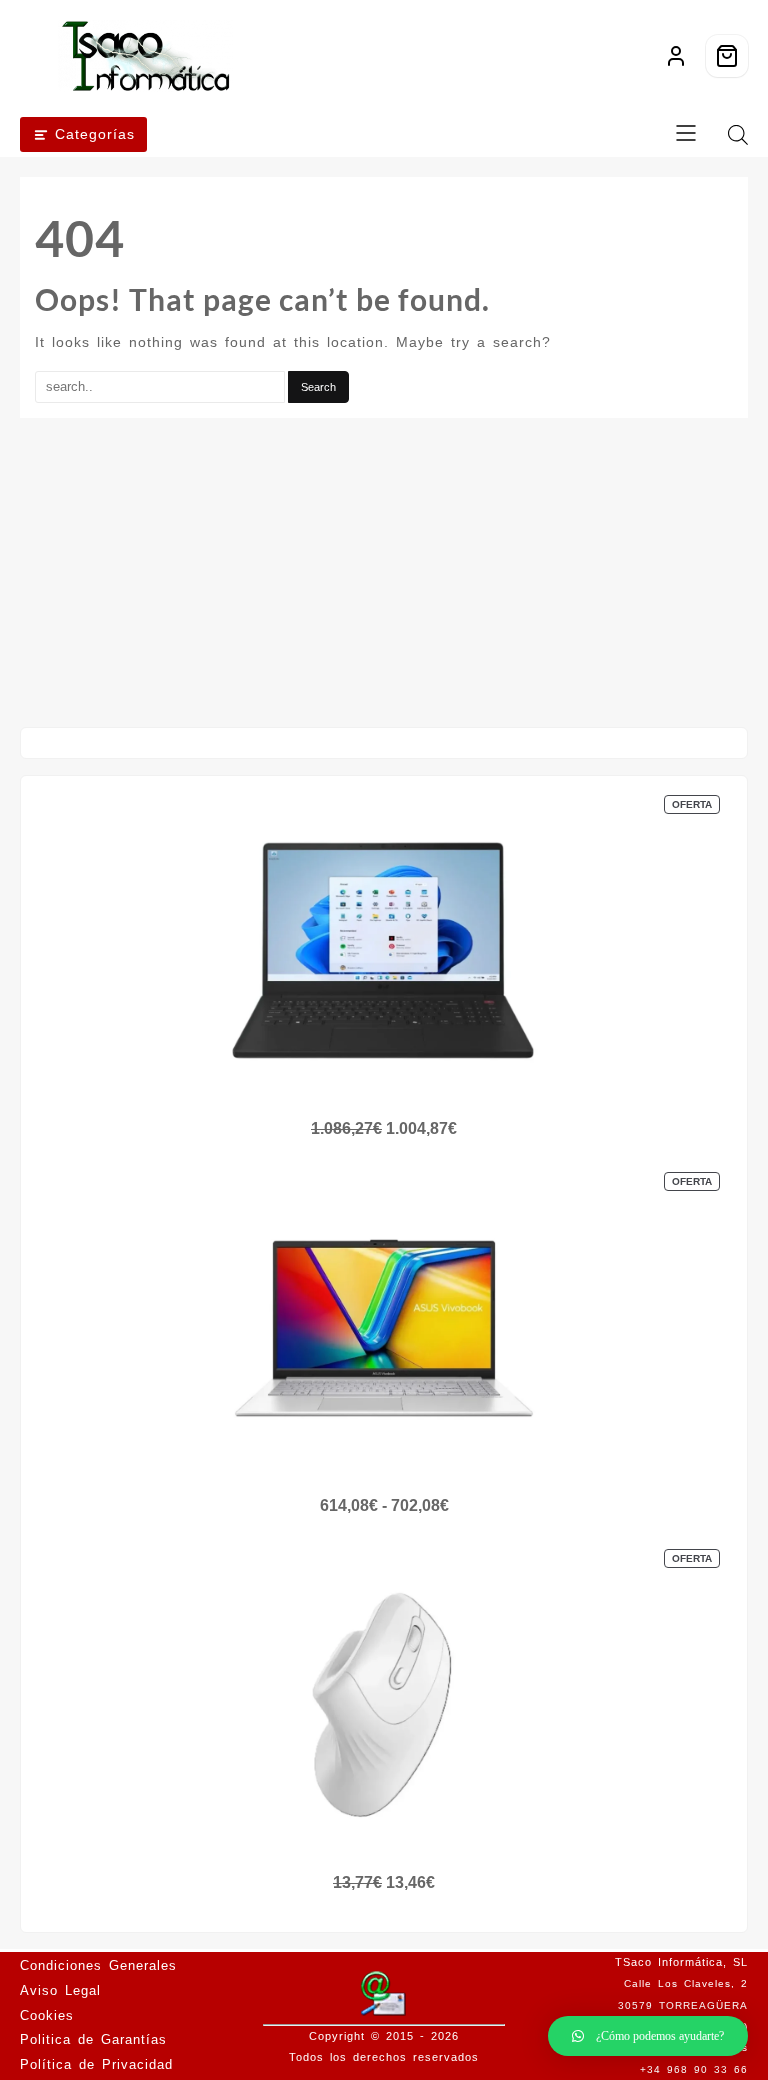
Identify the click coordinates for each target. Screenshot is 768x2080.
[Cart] (727, 56)
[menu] (686, 134)
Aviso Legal (60, 1990)
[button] (648, 2036)
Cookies (47, 2015)
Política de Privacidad (96, 2064)
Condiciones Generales (98, 1965)
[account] (676, 56)
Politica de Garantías (93, 2039)
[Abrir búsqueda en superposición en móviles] (738, 135)
